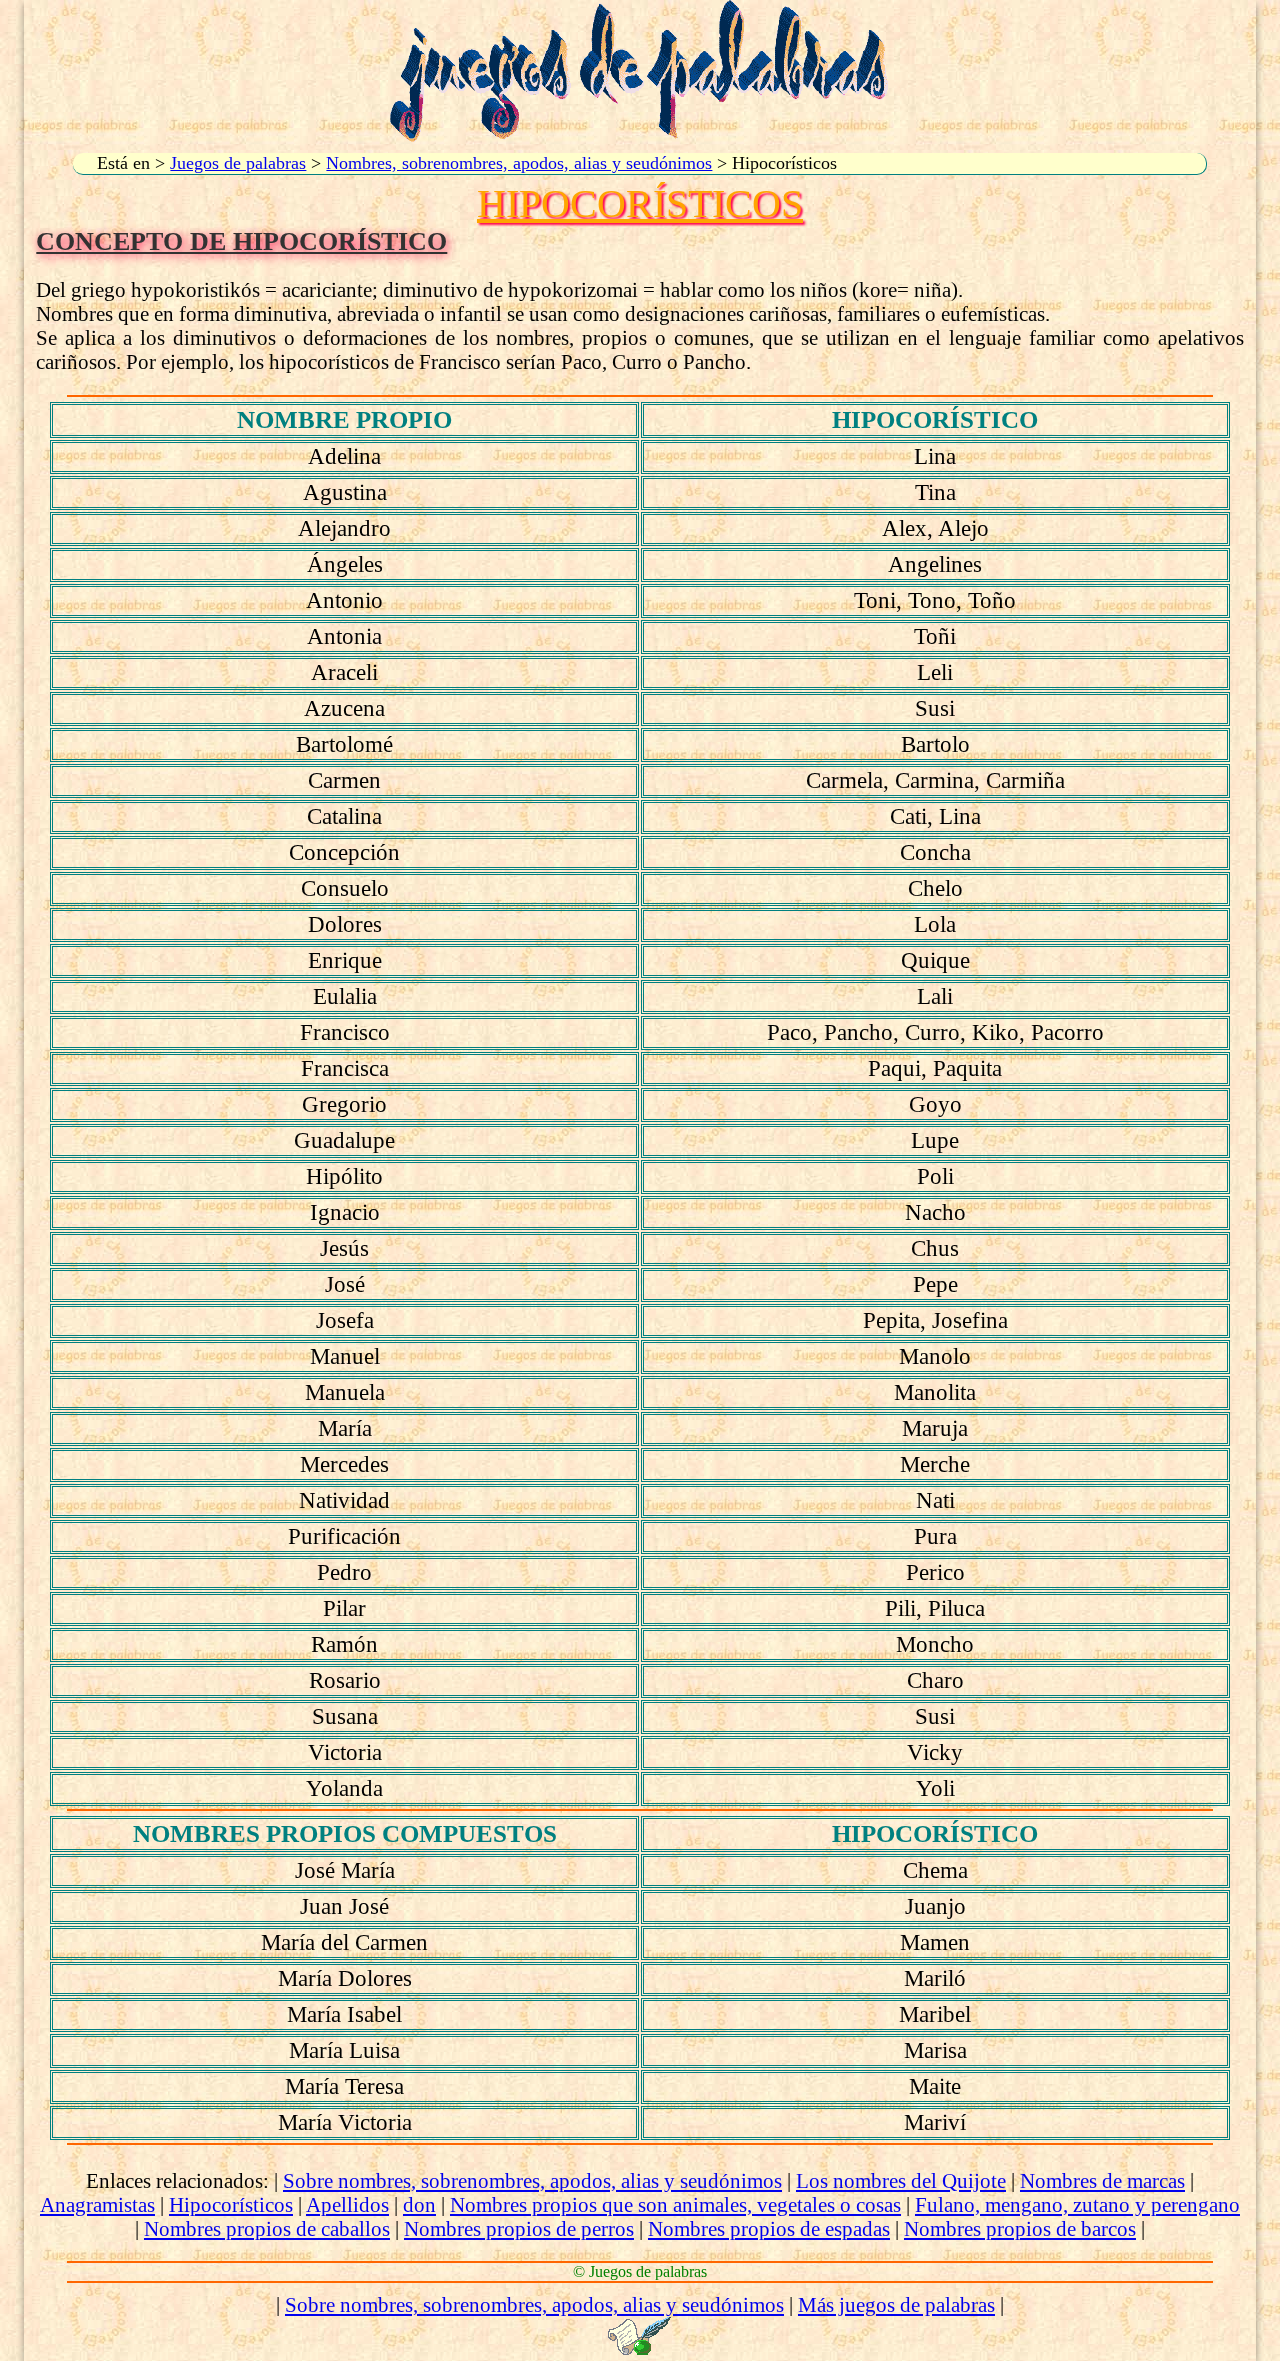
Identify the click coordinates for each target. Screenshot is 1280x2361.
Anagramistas (97, 2204)
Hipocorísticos (231, 2204)
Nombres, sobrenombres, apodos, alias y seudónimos (519, 163)
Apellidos (347, 2204)
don (419, 2204)
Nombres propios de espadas (769, 2228)
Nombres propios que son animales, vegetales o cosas (675, 2204)
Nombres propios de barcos (1020, 2228)
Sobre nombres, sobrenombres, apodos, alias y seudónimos (532, 2180)
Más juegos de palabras (896, 2304)
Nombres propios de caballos (267, 2228)
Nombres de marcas (1102, 2180)
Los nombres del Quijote (901, 2180)
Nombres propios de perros (519, 2228)
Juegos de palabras (238, 163)
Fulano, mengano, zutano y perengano (1077, 2204)
